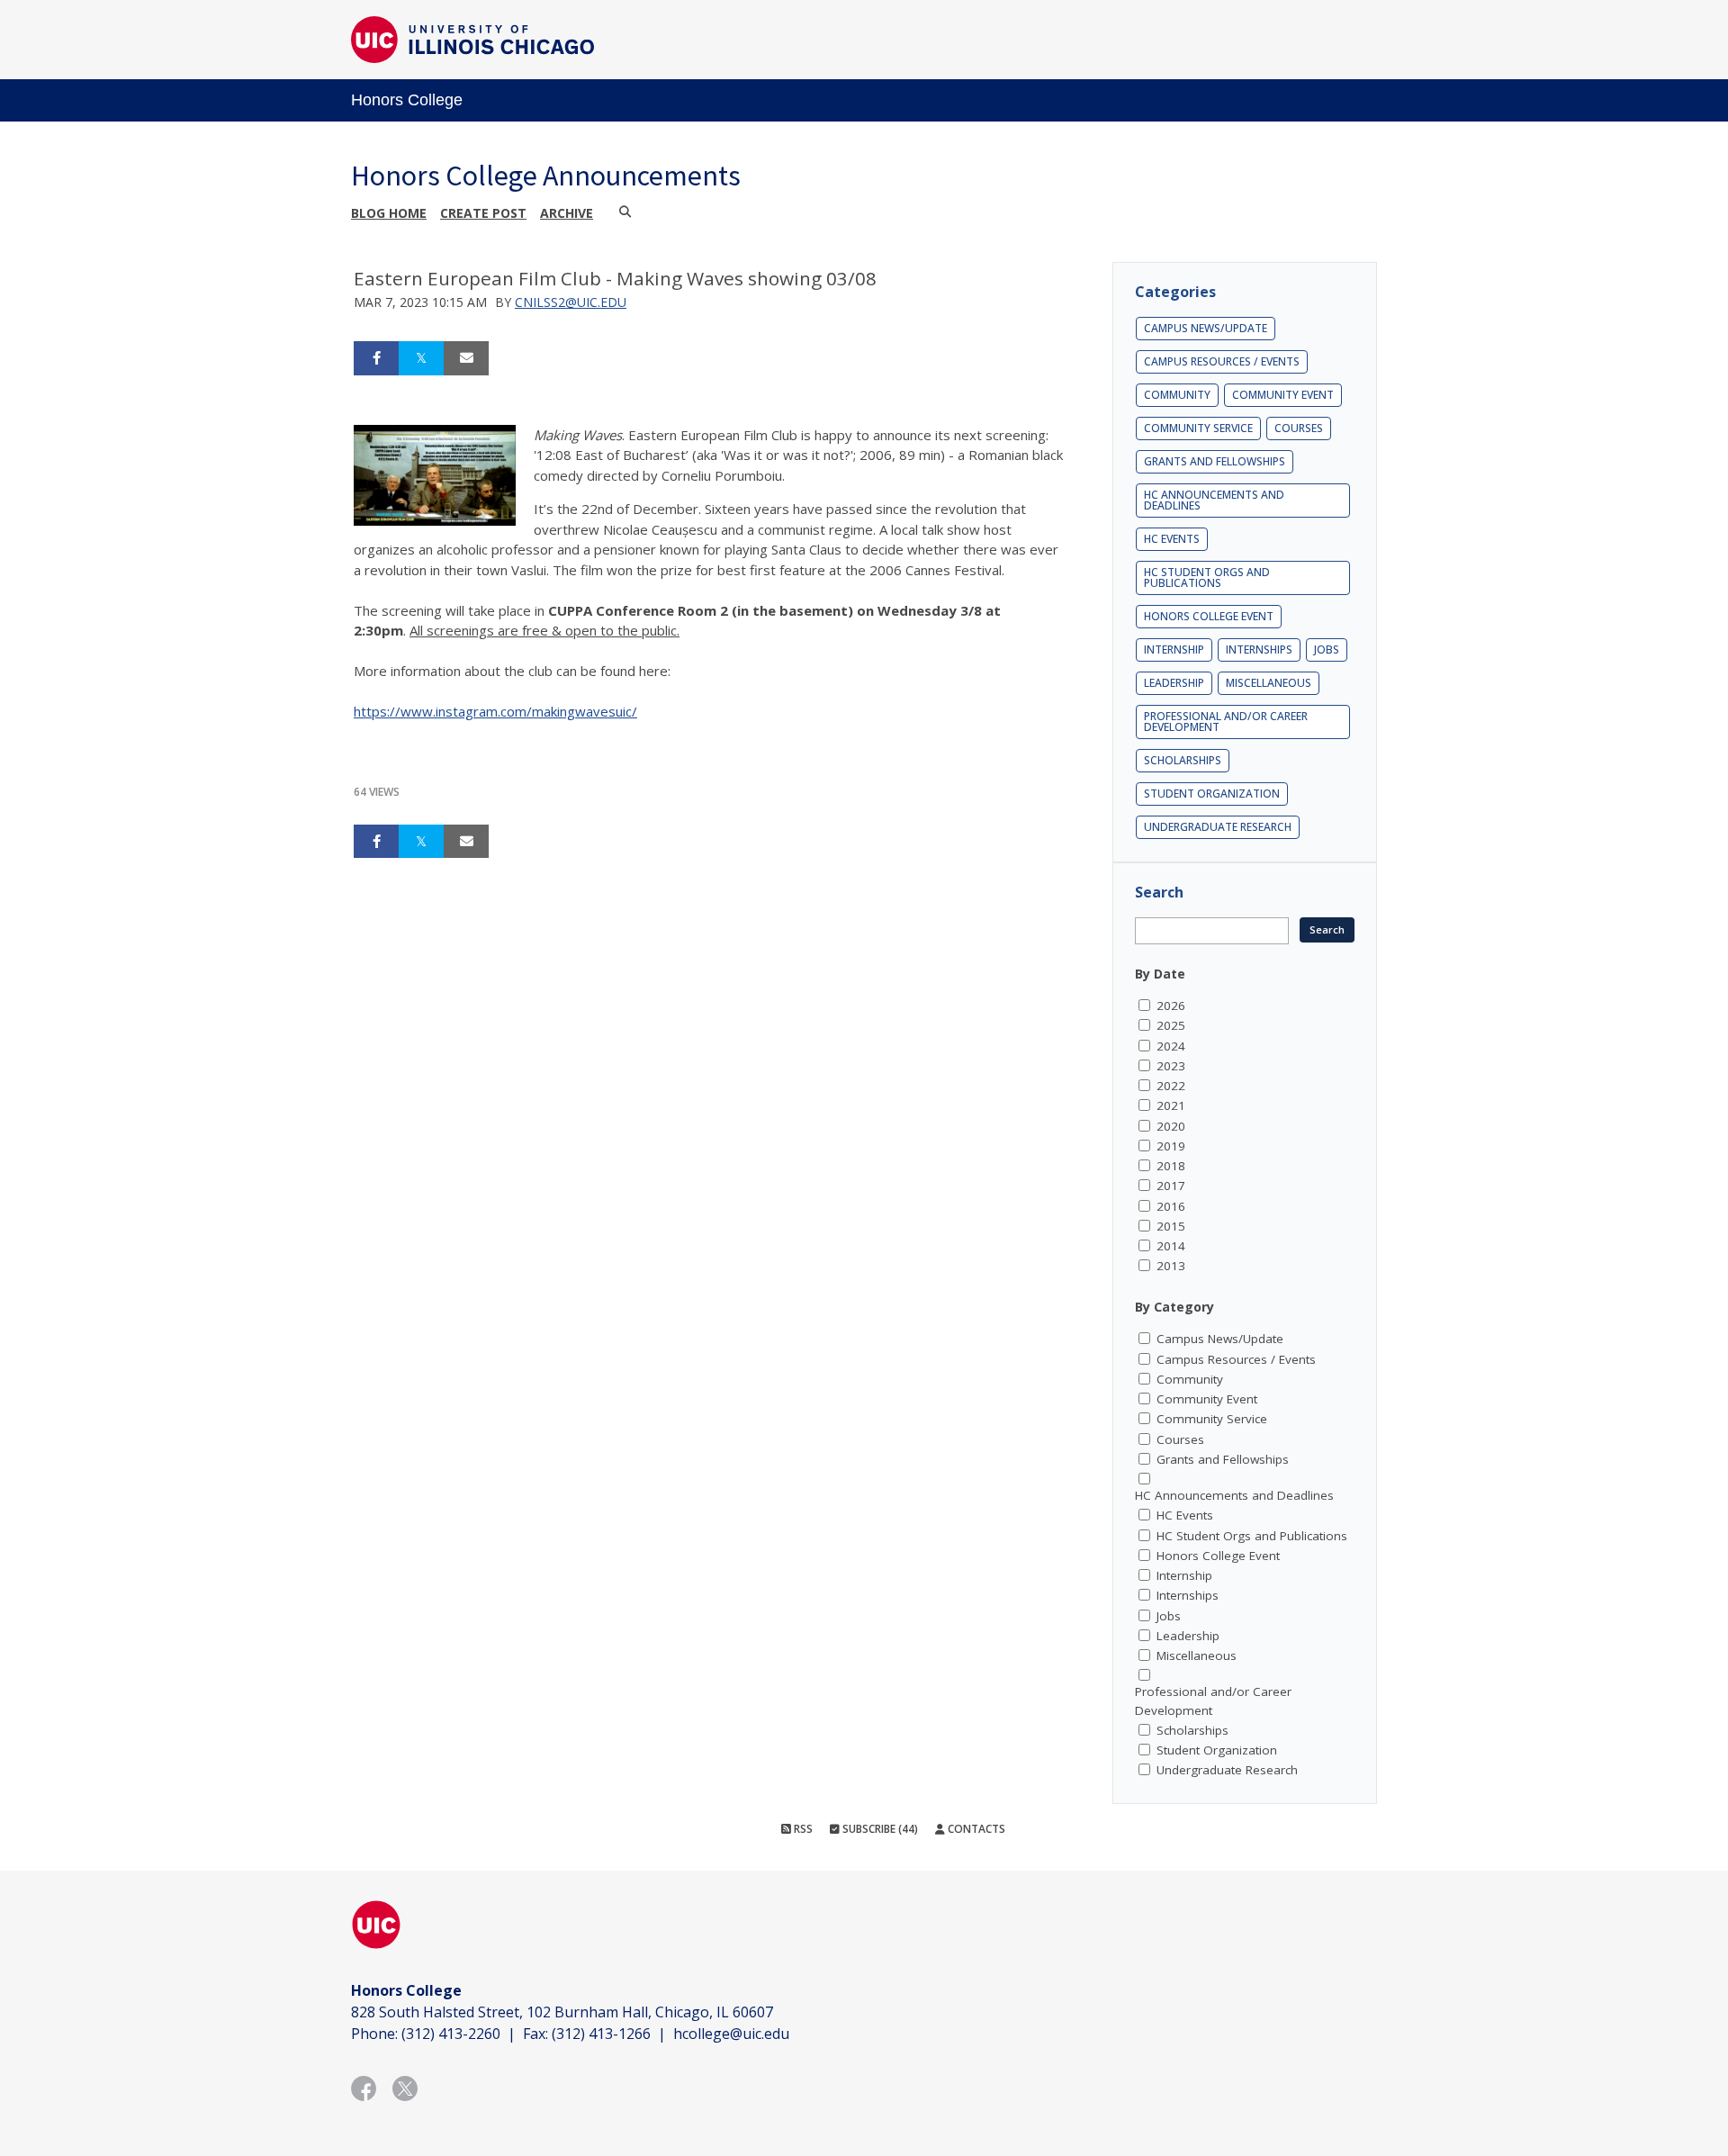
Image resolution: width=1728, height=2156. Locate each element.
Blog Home (389, 213)
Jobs (1327, 650)
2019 (1171, 1146)
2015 (1171, 1226)
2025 (1171, 1025)
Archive (567, 213)
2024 (1171, 1046)
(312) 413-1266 (601, 2034)
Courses (1299, 428)
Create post (483, 213)
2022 (1171, 1086)
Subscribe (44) (879, 1829)
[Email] (466, 358)
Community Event (1283, 395)
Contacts (975, 1829)
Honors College (407, 100)
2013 (1171, 1266)
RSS (802, 1829)
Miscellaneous (1269, 683)
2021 (1171, 1105)
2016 (1171, 1206)
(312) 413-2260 (451, 2034)
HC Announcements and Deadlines (1214, 500)
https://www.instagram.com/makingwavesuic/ (495, 711)
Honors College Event (1209, 616)
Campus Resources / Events (1222, 361)
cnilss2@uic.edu (571, 302)
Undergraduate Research (1218, 827)
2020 (1171, 1126)
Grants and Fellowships (1215, 461)
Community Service (1198, 428)
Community (1177, 395)
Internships (1259, 650)
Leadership (1174, 683)
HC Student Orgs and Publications (1207, 577)
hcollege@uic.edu (731, 2034)
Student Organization (1212, 794)
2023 (1171, 1066)
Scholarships (1183, 760)
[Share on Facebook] (376, 358)
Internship (1174, 650)
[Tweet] (421, 358)
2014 (1171, 1246)
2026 (1171, 1006)
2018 (1171, 1166)
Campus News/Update (1206, 328)
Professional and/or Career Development (1226, 722)
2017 (1171, 1186)
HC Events (1172, 539)
